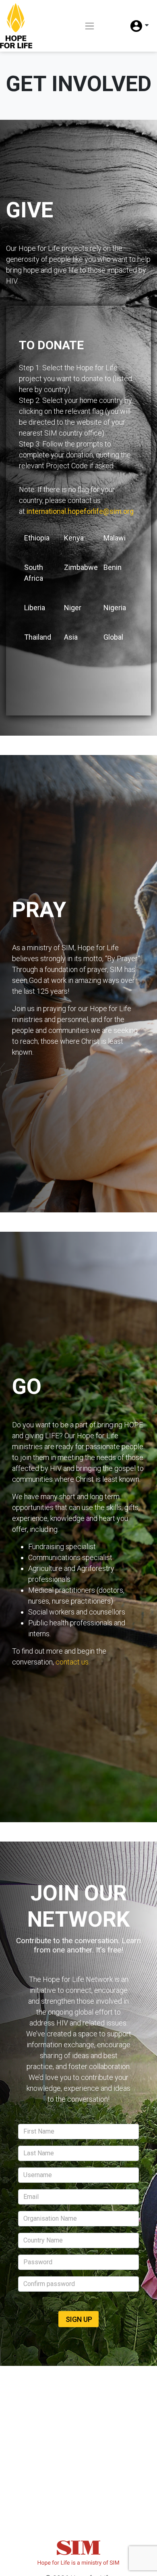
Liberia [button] (35, 608)
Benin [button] (113, 567)
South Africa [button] (34, 573)
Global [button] (113, 637)
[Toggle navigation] (90, 26)
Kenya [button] (74, 538)
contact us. (73, 1662)
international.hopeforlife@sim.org (80, 511)
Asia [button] (71, 637)
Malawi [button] (115, 538)
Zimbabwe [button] (81, 567)
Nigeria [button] (115, 608)
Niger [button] (73, 608)
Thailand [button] (38, 637)
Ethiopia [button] (37, 538)
